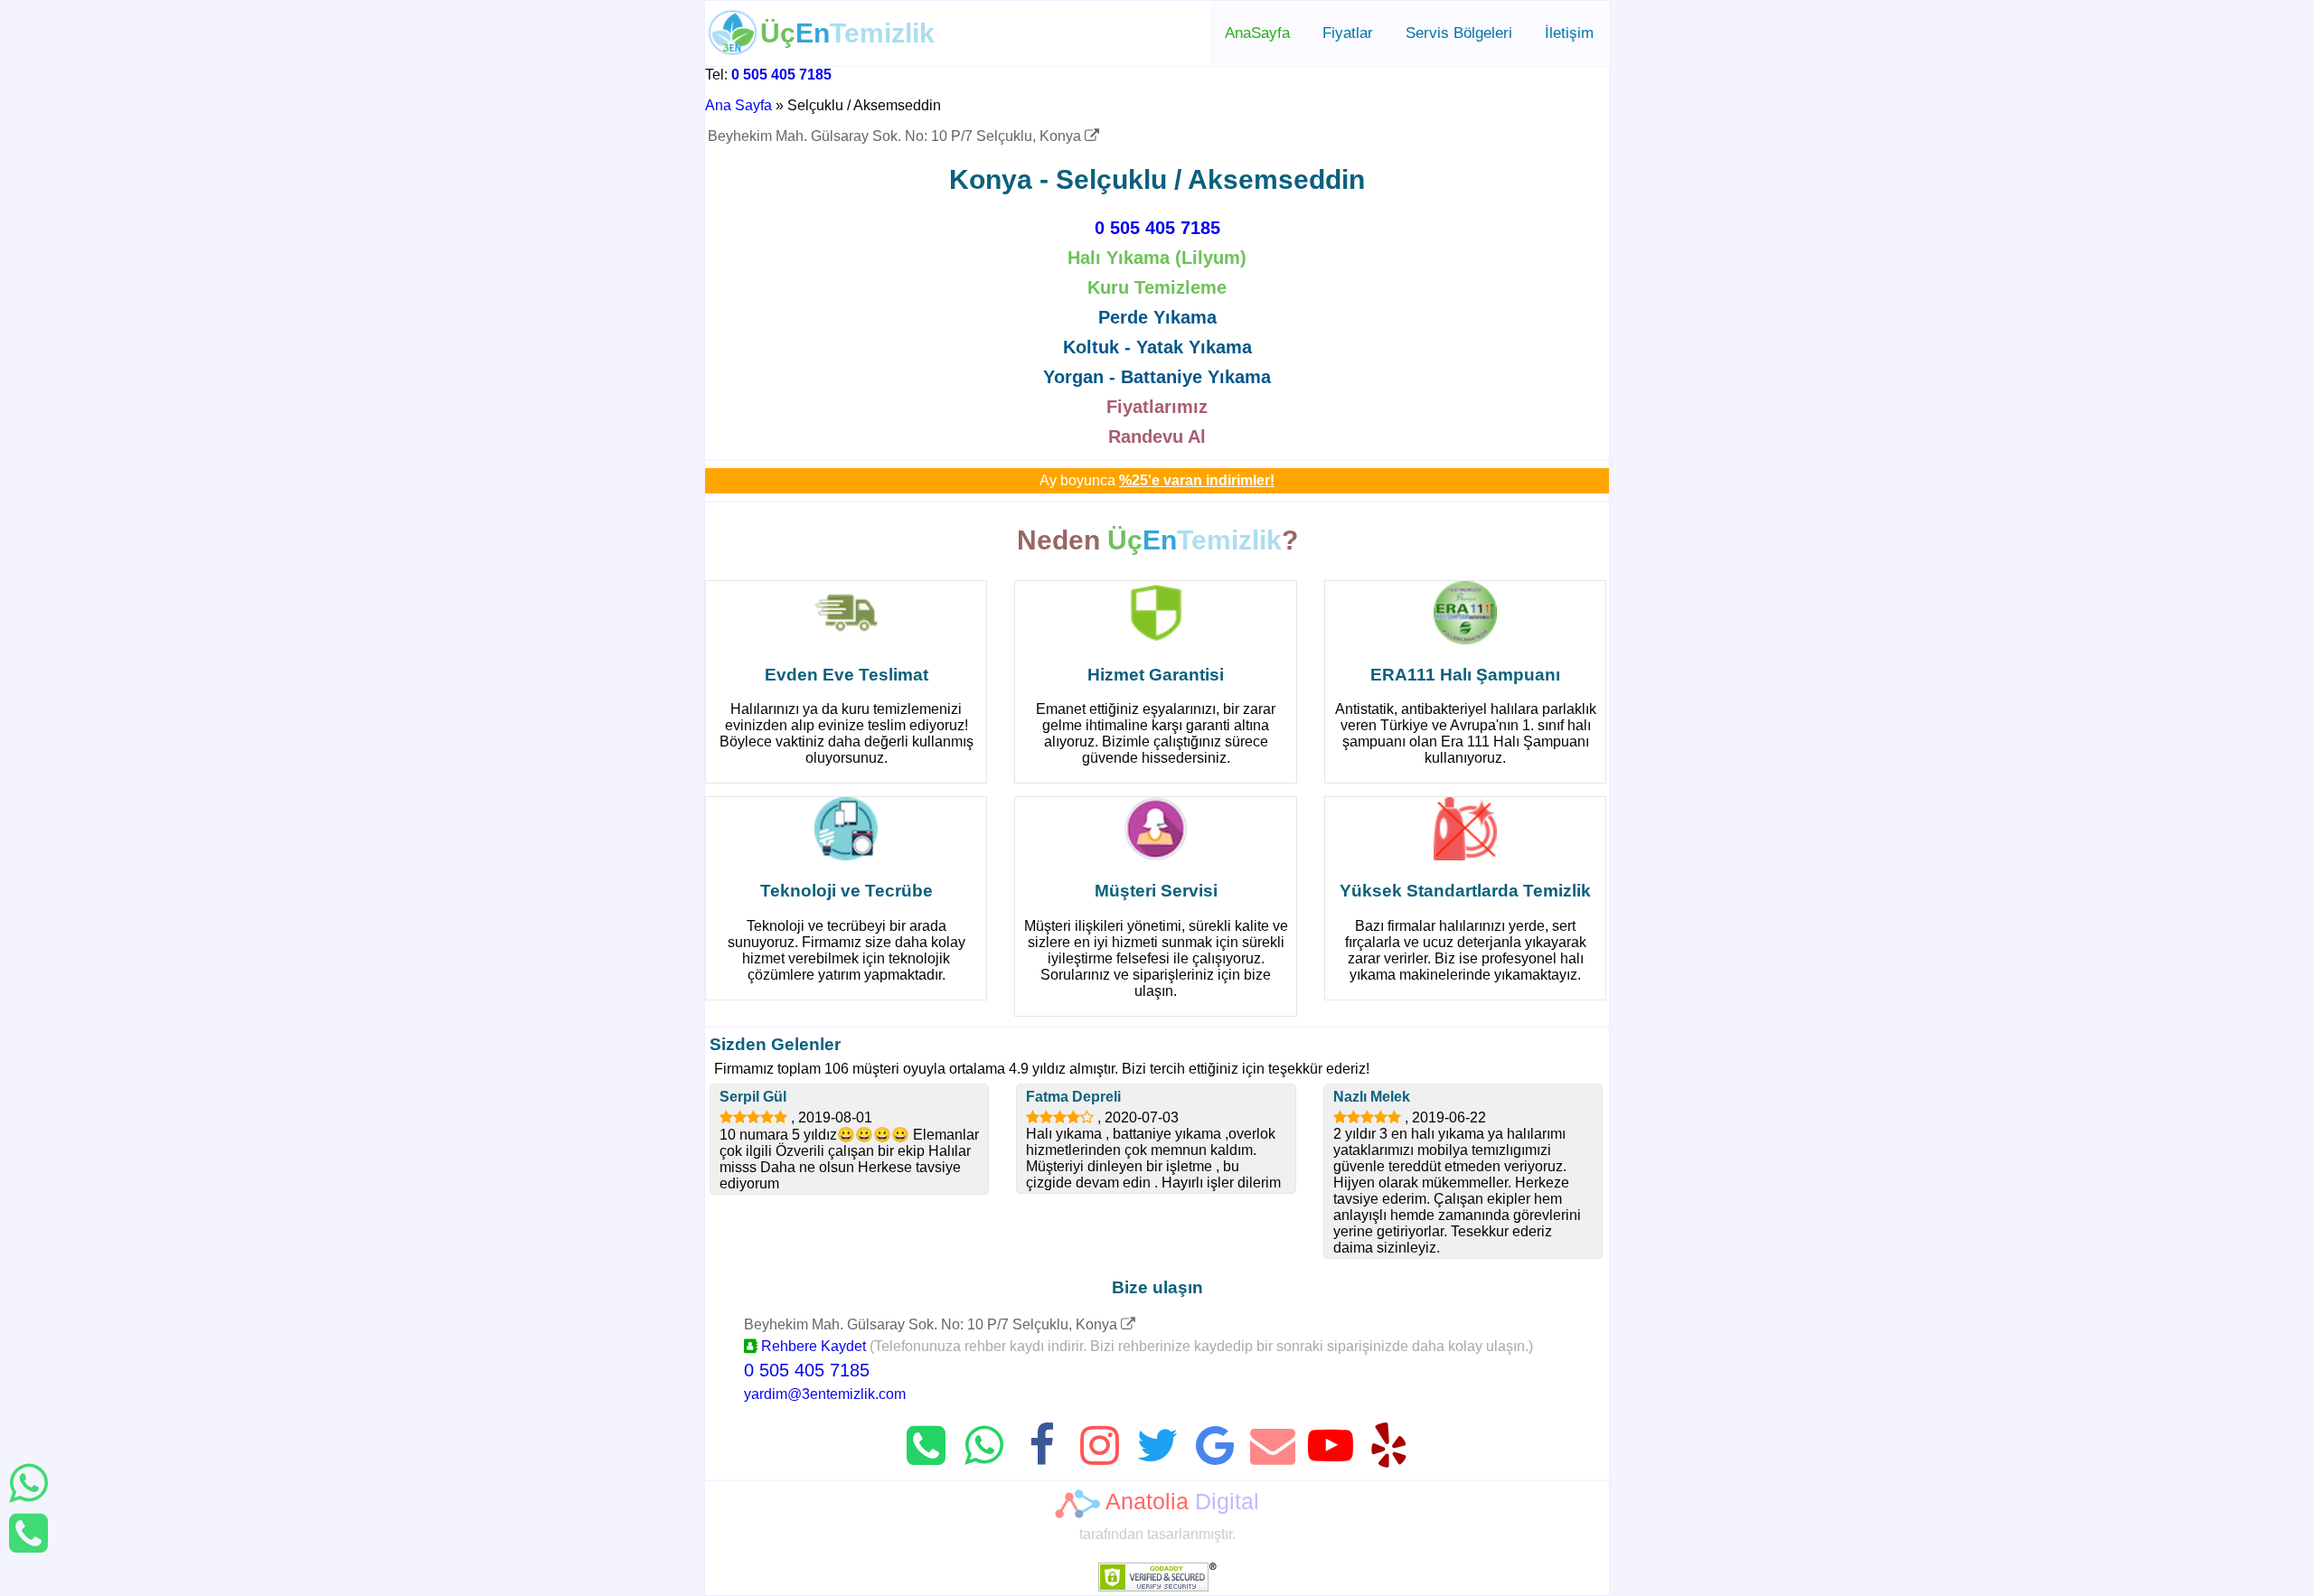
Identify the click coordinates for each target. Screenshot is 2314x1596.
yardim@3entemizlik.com (825, 1394)
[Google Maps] (1128, 1324)
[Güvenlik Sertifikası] (1157, 1587)
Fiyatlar (1348, 33)
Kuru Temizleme (1157, 287)
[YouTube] (1331, 1446)
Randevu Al (1157, 437)
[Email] (1273, 1446)
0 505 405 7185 (781, 75)
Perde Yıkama (1157, 317)
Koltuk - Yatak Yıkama (1157, 347)
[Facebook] (1041, 1446)
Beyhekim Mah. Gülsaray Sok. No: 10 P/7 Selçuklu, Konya (896, 136)
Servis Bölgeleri (1459, 33)
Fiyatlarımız (1157, 407)
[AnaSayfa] (733, 51)
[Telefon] (28, 1533)
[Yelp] (1388, 1446)
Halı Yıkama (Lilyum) (1157, 258)
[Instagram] (1099, 1446)
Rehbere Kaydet (812, 1346)
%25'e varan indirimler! (1197, 480)
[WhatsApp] (28, 1483)
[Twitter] (1157, 1446)
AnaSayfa (1257, 33)
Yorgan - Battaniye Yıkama (1157, 377)
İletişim (1569, 33)
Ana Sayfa (738, 105)
